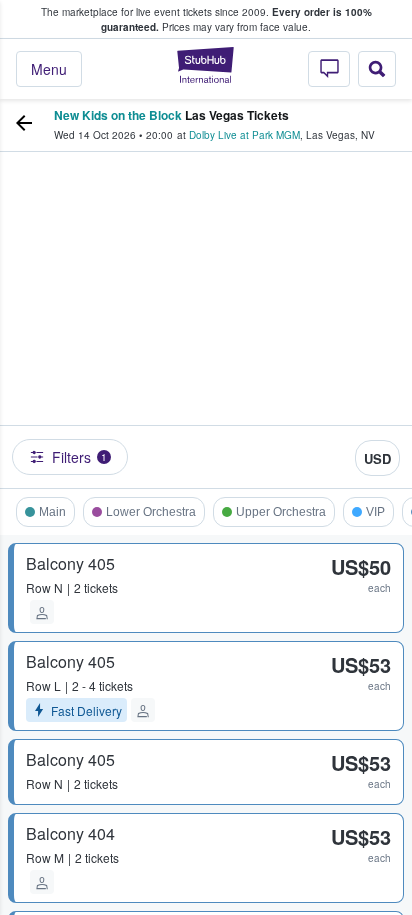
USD (377, 458)
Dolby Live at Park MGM (244, 135)
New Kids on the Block (118, 115)
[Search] (377, 69)
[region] (206, 315)
